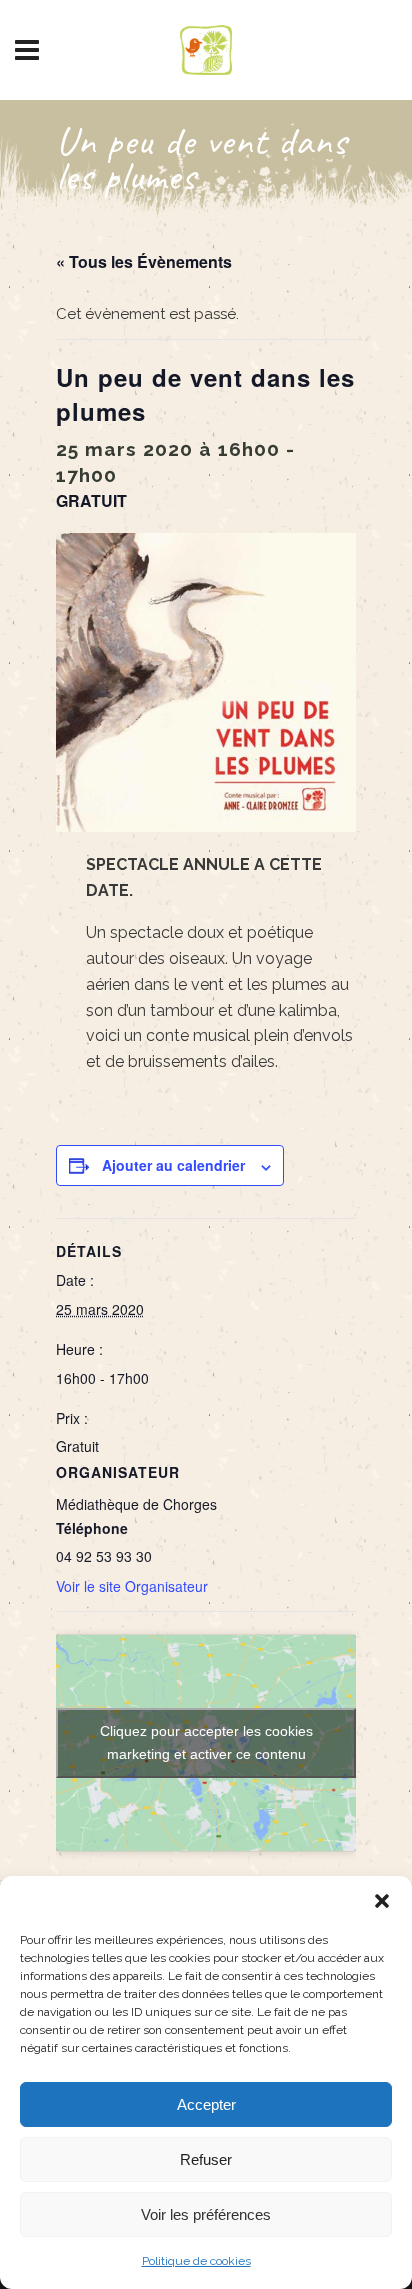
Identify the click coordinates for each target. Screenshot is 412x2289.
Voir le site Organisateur (132, 1586)
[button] (382, 1901)
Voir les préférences (206, 2214)
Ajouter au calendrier (173, 1165)
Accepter (206, 2104)
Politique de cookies (196, 2261)
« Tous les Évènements (144, 261)
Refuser (206, 2159)
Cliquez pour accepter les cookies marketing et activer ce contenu (206, 1742)
